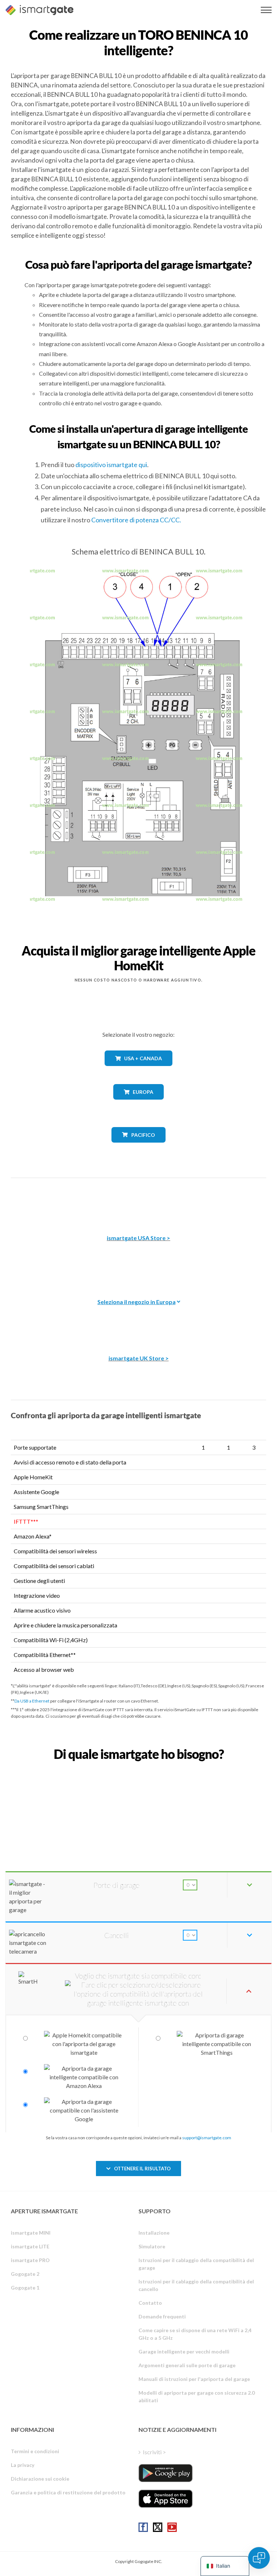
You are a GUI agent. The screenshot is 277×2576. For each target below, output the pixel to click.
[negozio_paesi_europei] (138, 1105)
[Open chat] (259, 2558)
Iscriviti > (154, 2452)
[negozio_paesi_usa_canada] (138, 1071)
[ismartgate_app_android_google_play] (166, 2473)
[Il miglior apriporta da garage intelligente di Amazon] (138, 1201)
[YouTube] (172, 2527)
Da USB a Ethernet (32, 1701)
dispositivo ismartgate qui (111, 465)
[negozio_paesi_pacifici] (139, 1148)
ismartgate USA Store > (138, 1238)
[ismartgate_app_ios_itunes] (166, 2499)
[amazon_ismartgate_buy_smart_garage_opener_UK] (138, 1321)
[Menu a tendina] (266, 10)
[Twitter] (158, 2527)
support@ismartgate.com (207, 2138)
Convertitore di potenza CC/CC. (136, 520)
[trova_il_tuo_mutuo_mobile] (138, 1770)
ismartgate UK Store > (139, 1358)
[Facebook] (143, 2527)
